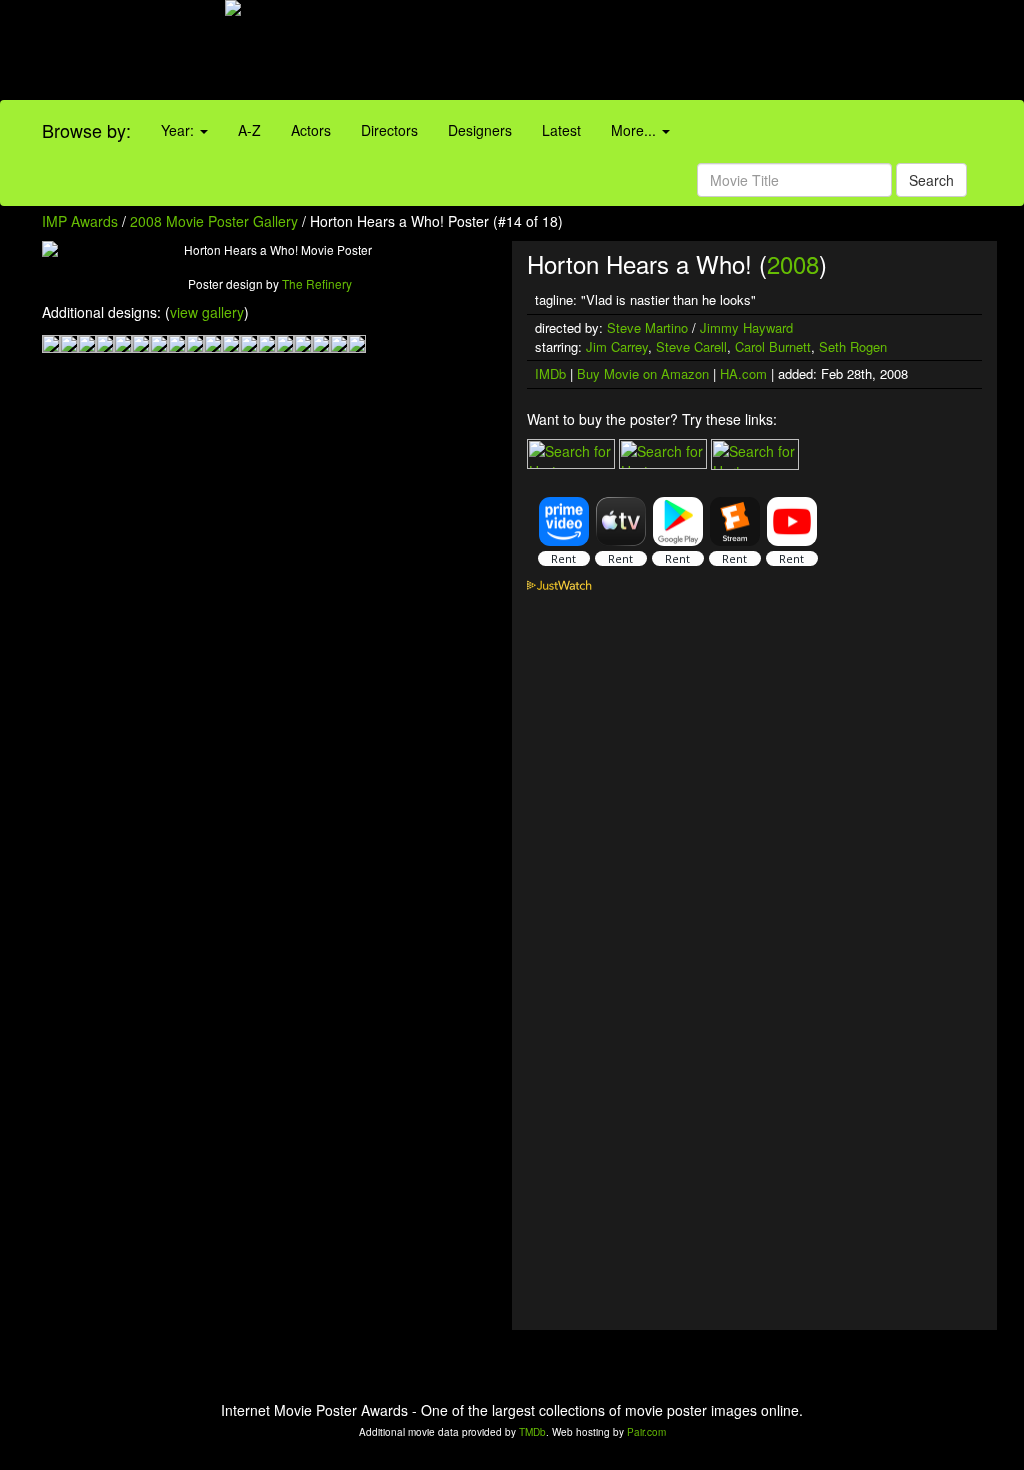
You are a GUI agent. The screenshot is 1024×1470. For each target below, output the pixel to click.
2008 (793, 263)
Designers (480, 130)
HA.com (743, 373)
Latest (561, 130)
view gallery (207, 312)
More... (635, 130)
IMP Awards (80, 221)
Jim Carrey (617, 346)
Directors (389, 130)
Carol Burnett (773, 346)
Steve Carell (691, 346)
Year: (179, 130)
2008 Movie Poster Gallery (214, 221)
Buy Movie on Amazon (643, 373)
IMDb (550, 373)
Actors (311, 130)
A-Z (249, 130)
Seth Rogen (853, 346)
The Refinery (317, 283)
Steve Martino (647, 327)
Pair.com (646, 1432)
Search (931, 180)
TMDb (532, 1432)
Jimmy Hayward (746, 327)
